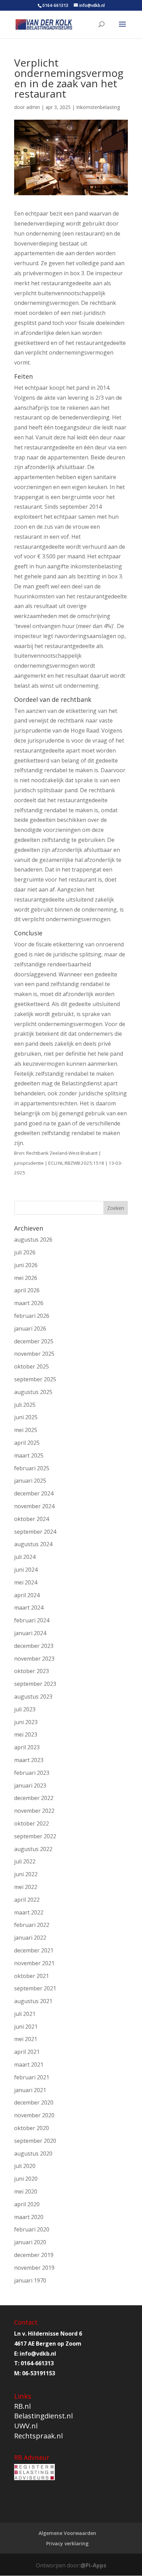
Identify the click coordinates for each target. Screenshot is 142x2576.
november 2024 (34, 1506)
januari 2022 (30, 1938)
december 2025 (34, 1341)
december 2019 (34, 2255)
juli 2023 (25, 1709)
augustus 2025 (33, 1392)
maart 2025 (29, 1455)
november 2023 (34, 1659)
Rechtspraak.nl (38, 2436)
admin (33, 107)
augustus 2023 (33, 1697)
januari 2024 (30, 1633)
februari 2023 (32, 1773)
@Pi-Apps (93, 2565)
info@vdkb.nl (38, 2354)
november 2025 (34, 1354)
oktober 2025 (32, 1366)
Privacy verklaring (67, 2543)
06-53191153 (39, 2373)
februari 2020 (32, 2229)
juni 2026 (26, 1265)
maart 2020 (29, 2217)
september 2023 (35, 1684)
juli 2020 (25, 2166)
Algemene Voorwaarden (67, 2533)
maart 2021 (29, 2065)
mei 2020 (26, 2191)
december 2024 (34, 1493)
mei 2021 (26, 2039)
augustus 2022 (33, 1849)
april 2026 (27, 1290)
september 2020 (35, 2141)
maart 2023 (29, 1760)
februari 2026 (32, 1316)
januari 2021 (30, 2090)
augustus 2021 (33, 2001)
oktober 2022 (32, 1823)
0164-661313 (55, 5)
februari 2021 (32, 2077)
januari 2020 (30, 2242)
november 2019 (34, 2268)
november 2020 (34, 2115)
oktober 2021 (32, 1976)
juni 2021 (26, 2027)
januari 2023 (30, 1786)
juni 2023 (26, 1722)
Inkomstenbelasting (98, 107)
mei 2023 (26, 1734)
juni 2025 (26, 1417)
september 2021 (35, 1988)
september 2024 (35, 1532)
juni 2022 (26, 1874)
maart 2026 (29, 1303)
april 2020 (27, 2204)
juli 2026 (25, 1252)
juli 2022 (25, 1861)
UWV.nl (26, 2426)
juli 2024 (25, 1557)
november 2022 (34, 1811)
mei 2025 (26, 1430)
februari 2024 (32, 1620)
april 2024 (27, 1595)
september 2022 (35, 1836)
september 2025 (35, 1379)
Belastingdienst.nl (43, 2416)
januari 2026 (30, 1329)
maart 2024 (29, 1608)
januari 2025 (30, 1481)
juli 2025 (25, 1405)
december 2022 (34, 1798)
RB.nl (22, 2406)
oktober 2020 (32, 2128)
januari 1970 (30, 2280)
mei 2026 (26, 1278)
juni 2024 (26, 1570)
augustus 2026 (33, 1240)
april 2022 (27, 1900)
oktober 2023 (32, 1671)
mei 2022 (26, 1887)
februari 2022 (32, 1925)
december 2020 (34, 2102)
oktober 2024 (32, 1519)
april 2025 (27, 1443)
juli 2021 (25, 2014)
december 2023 (34, 1646)
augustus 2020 (33, 2154)
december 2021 (34, 1950)
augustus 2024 (33, 1544)
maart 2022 (29, 1912)
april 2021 (27, 2052)
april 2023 (27, 1747)
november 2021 (34, 1963)
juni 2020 (26, 2179)
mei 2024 (26, 1582)
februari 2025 (32, 1468)
